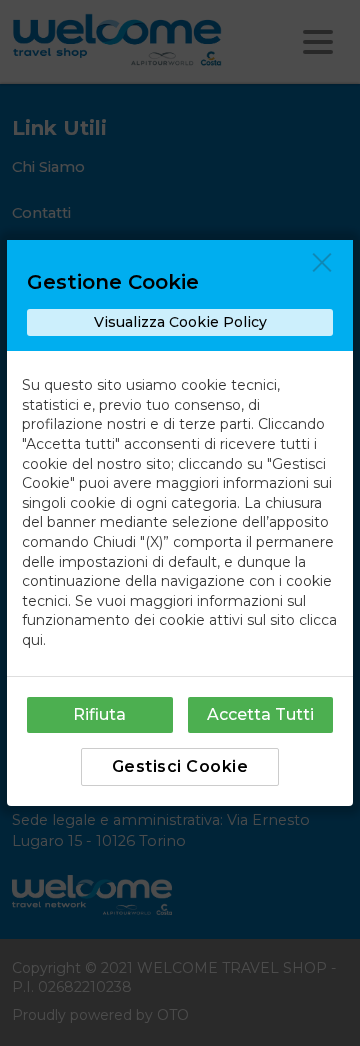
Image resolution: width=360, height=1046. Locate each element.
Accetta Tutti (260, 714)
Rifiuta (99, 714)
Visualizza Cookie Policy (180, 322)
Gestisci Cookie (180, 766)
